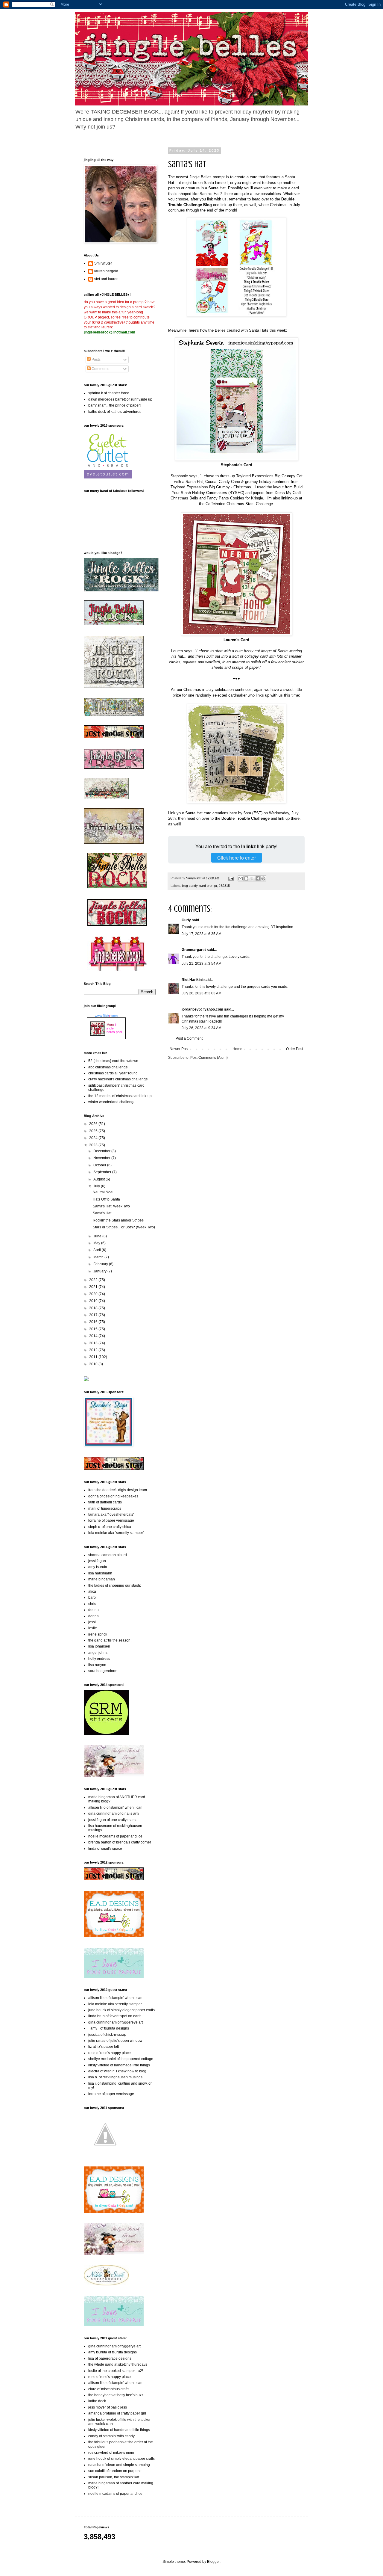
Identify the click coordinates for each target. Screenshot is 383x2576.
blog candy (190, 886)
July (97, 1186)
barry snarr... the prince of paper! (114, 405)
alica (92, 1591)
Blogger (213, 2562)
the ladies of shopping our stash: (115, 1586)
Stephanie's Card (237, 465)
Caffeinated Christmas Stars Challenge (239, 504)
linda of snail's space (105, 1849)
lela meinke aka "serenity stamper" (116, 1533)
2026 (94, 1124)
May (97, 1243)
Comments (100, 369)
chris (92, 1604)
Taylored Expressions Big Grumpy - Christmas (211, 487)
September (103, 1172)
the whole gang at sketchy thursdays (118, 2364)
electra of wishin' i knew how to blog (117, 2071)
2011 (94, 1357)
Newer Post (179, 1049)
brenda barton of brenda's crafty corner (120, 1842)
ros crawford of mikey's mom (111, 2453)
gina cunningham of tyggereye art (115, 2022)
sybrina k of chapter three (109, 393)
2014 (94, 1336)
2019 (94, 1301)
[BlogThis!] (246, 878)
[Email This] (241, 878)
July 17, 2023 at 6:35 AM (202, 934)
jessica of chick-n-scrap (107, 2035)
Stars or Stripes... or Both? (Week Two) (124, 1227)
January (100, 1271)
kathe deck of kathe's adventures (115, 412)
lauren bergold (106, 271)
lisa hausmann (100, 1573)
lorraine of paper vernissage (111, 1520)
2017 (94, 1315)
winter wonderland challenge (112, 1102)
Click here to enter (237, 858)
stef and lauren (106, 279)
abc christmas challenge (108, 1067)
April (98, 1250)
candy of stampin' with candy (111, 2436)
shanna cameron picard (108, 1555)
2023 (94, 1145)
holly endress (99, 1659)
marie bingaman (102, 1579)
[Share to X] (252, 878)
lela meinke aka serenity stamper (115, 2004)
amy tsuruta (98, 1567)
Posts (96, 360)
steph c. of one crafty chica (110, 1527)
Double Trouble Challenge (246, 818)
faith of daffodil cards (105, 1502)
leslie (93, 1628)
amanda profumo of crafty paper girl (117, 2413)
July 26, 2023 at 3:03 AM (202, 993)
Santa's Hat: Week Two (111, 1206)
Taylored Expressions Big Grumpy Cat (269, 476)
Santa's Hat (102, 1213)
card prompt (208, 886)
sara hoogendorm (103, 1671)
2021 (94, 1287)
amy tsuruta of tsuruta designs (113, 2352)
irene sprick (98, 1634)
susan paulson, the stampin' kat (114, 2477)
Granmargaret (194, 950)
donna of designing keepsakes (113, 1496)
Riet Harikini (192, 980)
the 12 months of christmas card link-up (120, 1096)
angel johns (98, 1653)
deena (94, 1610)
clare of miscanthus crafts (109, 2389)
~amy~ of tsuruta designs (109, 2028)
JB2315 (224, 886)
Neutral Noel (103, 1192)
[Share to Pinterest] (263, 878)
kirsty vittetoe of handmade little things (119, 2065)
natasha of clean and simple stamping (119, 2465)
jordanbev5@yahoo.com (202, 1009)
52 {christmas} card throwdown (113, 1061)
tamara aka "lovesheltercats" (111, 1515)
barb (92, 1597)
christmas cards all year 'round (113, 1073)
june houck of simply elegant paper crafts (121, 2010)
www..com (106, 1016)
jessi (92, 1622)
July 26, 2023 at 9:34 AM (202, 1028)
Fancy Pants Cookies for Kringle (235, 498)
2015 (94, 1329)
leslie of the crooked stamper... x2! (116, 2371)
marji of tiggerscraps (105, 1509)
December (102, 1151)
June (98, 1236)
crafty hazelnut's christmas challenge (118, 1079)
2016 (94, 1322)
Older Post (295, 1049)
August (99, 1179)
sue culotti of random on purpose (115, 2471)
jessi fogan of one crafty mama (113, 1820)
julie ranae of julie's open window (115, 2041)
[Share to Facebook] (258, 878)
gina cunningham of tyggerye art (114, 2346)
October (100, 1165)
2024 (94, 1138)
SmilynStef (103, 263)
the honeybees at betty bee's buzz (116, 2395)
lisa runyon (97, 1665)
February (101, 1264)
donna (94, 1616)
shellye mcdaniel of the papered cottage (121, 2059)
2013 (94, 1343)
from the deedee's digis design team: (118, 1490)
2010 (94, 1364)
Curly (186, 920)
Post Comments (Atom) (209, 1058)
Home (237, 1049)
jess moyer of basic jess (108, 2407)
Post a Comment (189, 1038)
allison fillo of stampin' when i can (115, 1808)
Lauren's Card (236, 640)
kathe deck (97, 2401)
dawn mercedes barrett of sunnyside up (120, 399)
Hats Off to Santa (106, 1199)
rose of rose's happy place (110, 2053)
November (102, 1158)
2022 (94, 1280)
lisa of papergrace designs (110, 2358)
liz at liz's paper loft (104, 2047)
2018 (94, 1308)
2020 (94, 1294)
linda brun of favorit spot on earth (115, 2016)
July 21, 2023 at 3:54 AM (202, 964)
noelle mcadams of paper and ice (115, 1836)
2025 (94, 1131)
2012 (94, 1350)
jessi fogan (97, 1561)
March (99, 1257)
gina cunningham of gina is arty (114, 1814)
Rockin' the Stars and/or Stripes (118, 1220)
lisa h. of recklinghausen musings (115, 2077)
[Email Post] (231, 878)
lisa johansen (99, 1646)
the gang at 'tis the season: (110, 1640)
